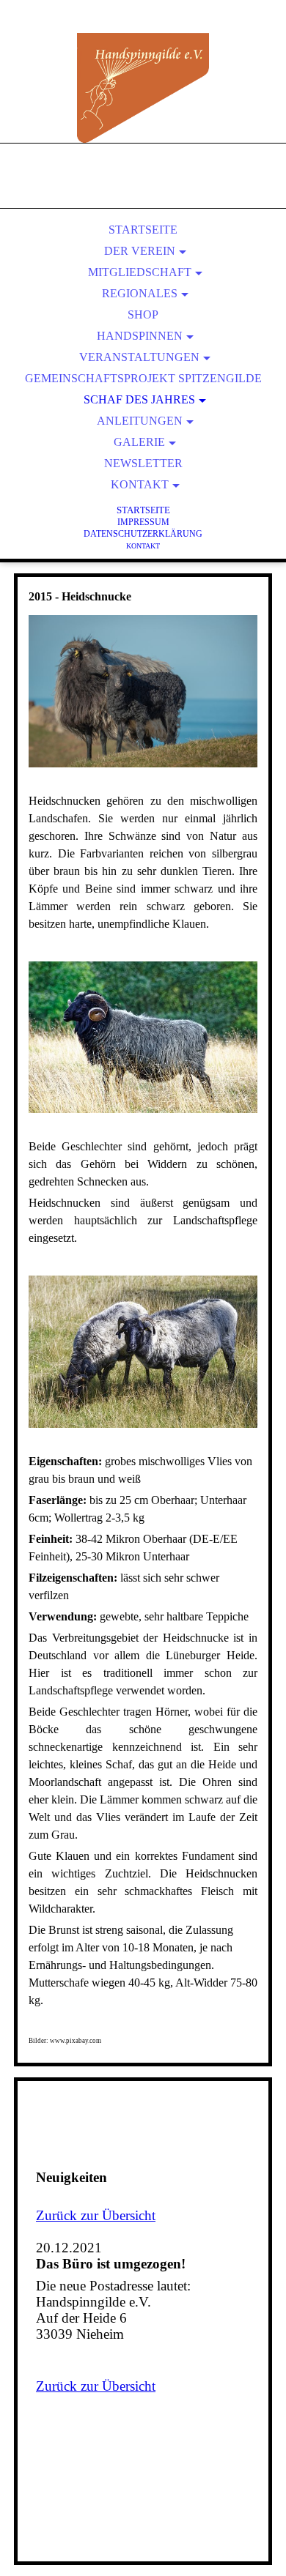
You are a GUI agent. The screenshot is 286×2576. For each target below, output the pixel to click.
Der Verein (140, 251)
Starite (143, 510)
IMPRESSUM (143, 522)
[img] (143, 88)
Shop (143, 314)
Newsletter (143, 463)
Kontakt (140, 484)
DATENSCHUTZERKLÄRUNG (143, 534)
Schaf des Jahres (139, 399)
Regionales (140, 293)
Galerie (139, 442)
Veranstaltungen (139, 357)
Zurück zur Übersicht (96, 2215)
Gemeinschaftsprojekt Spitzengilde (143, 378)
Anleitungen (140, 421)
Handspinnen (140, 336)
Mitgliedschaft (140, 272)
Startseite (143, 230)
